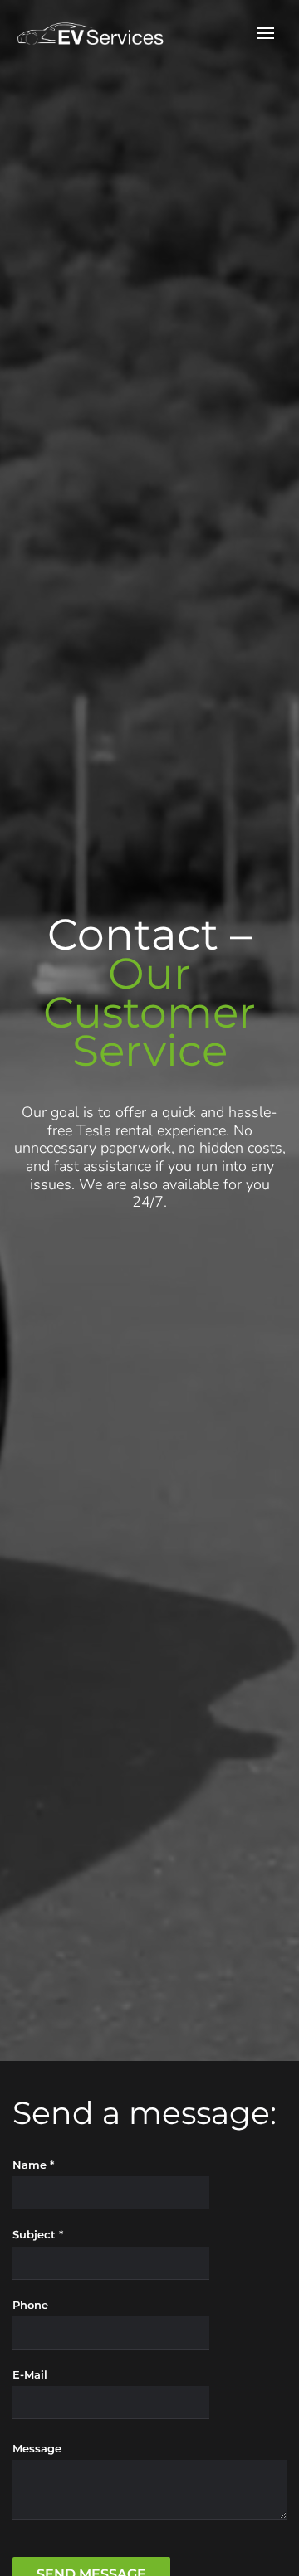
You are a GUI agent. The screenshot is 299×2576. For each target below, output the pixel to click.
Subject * (38, 2234)
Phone (30, 2305)
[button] (266, 33)
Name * (33, 2165)
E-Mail (30, 2374)
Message (37, 2448)
